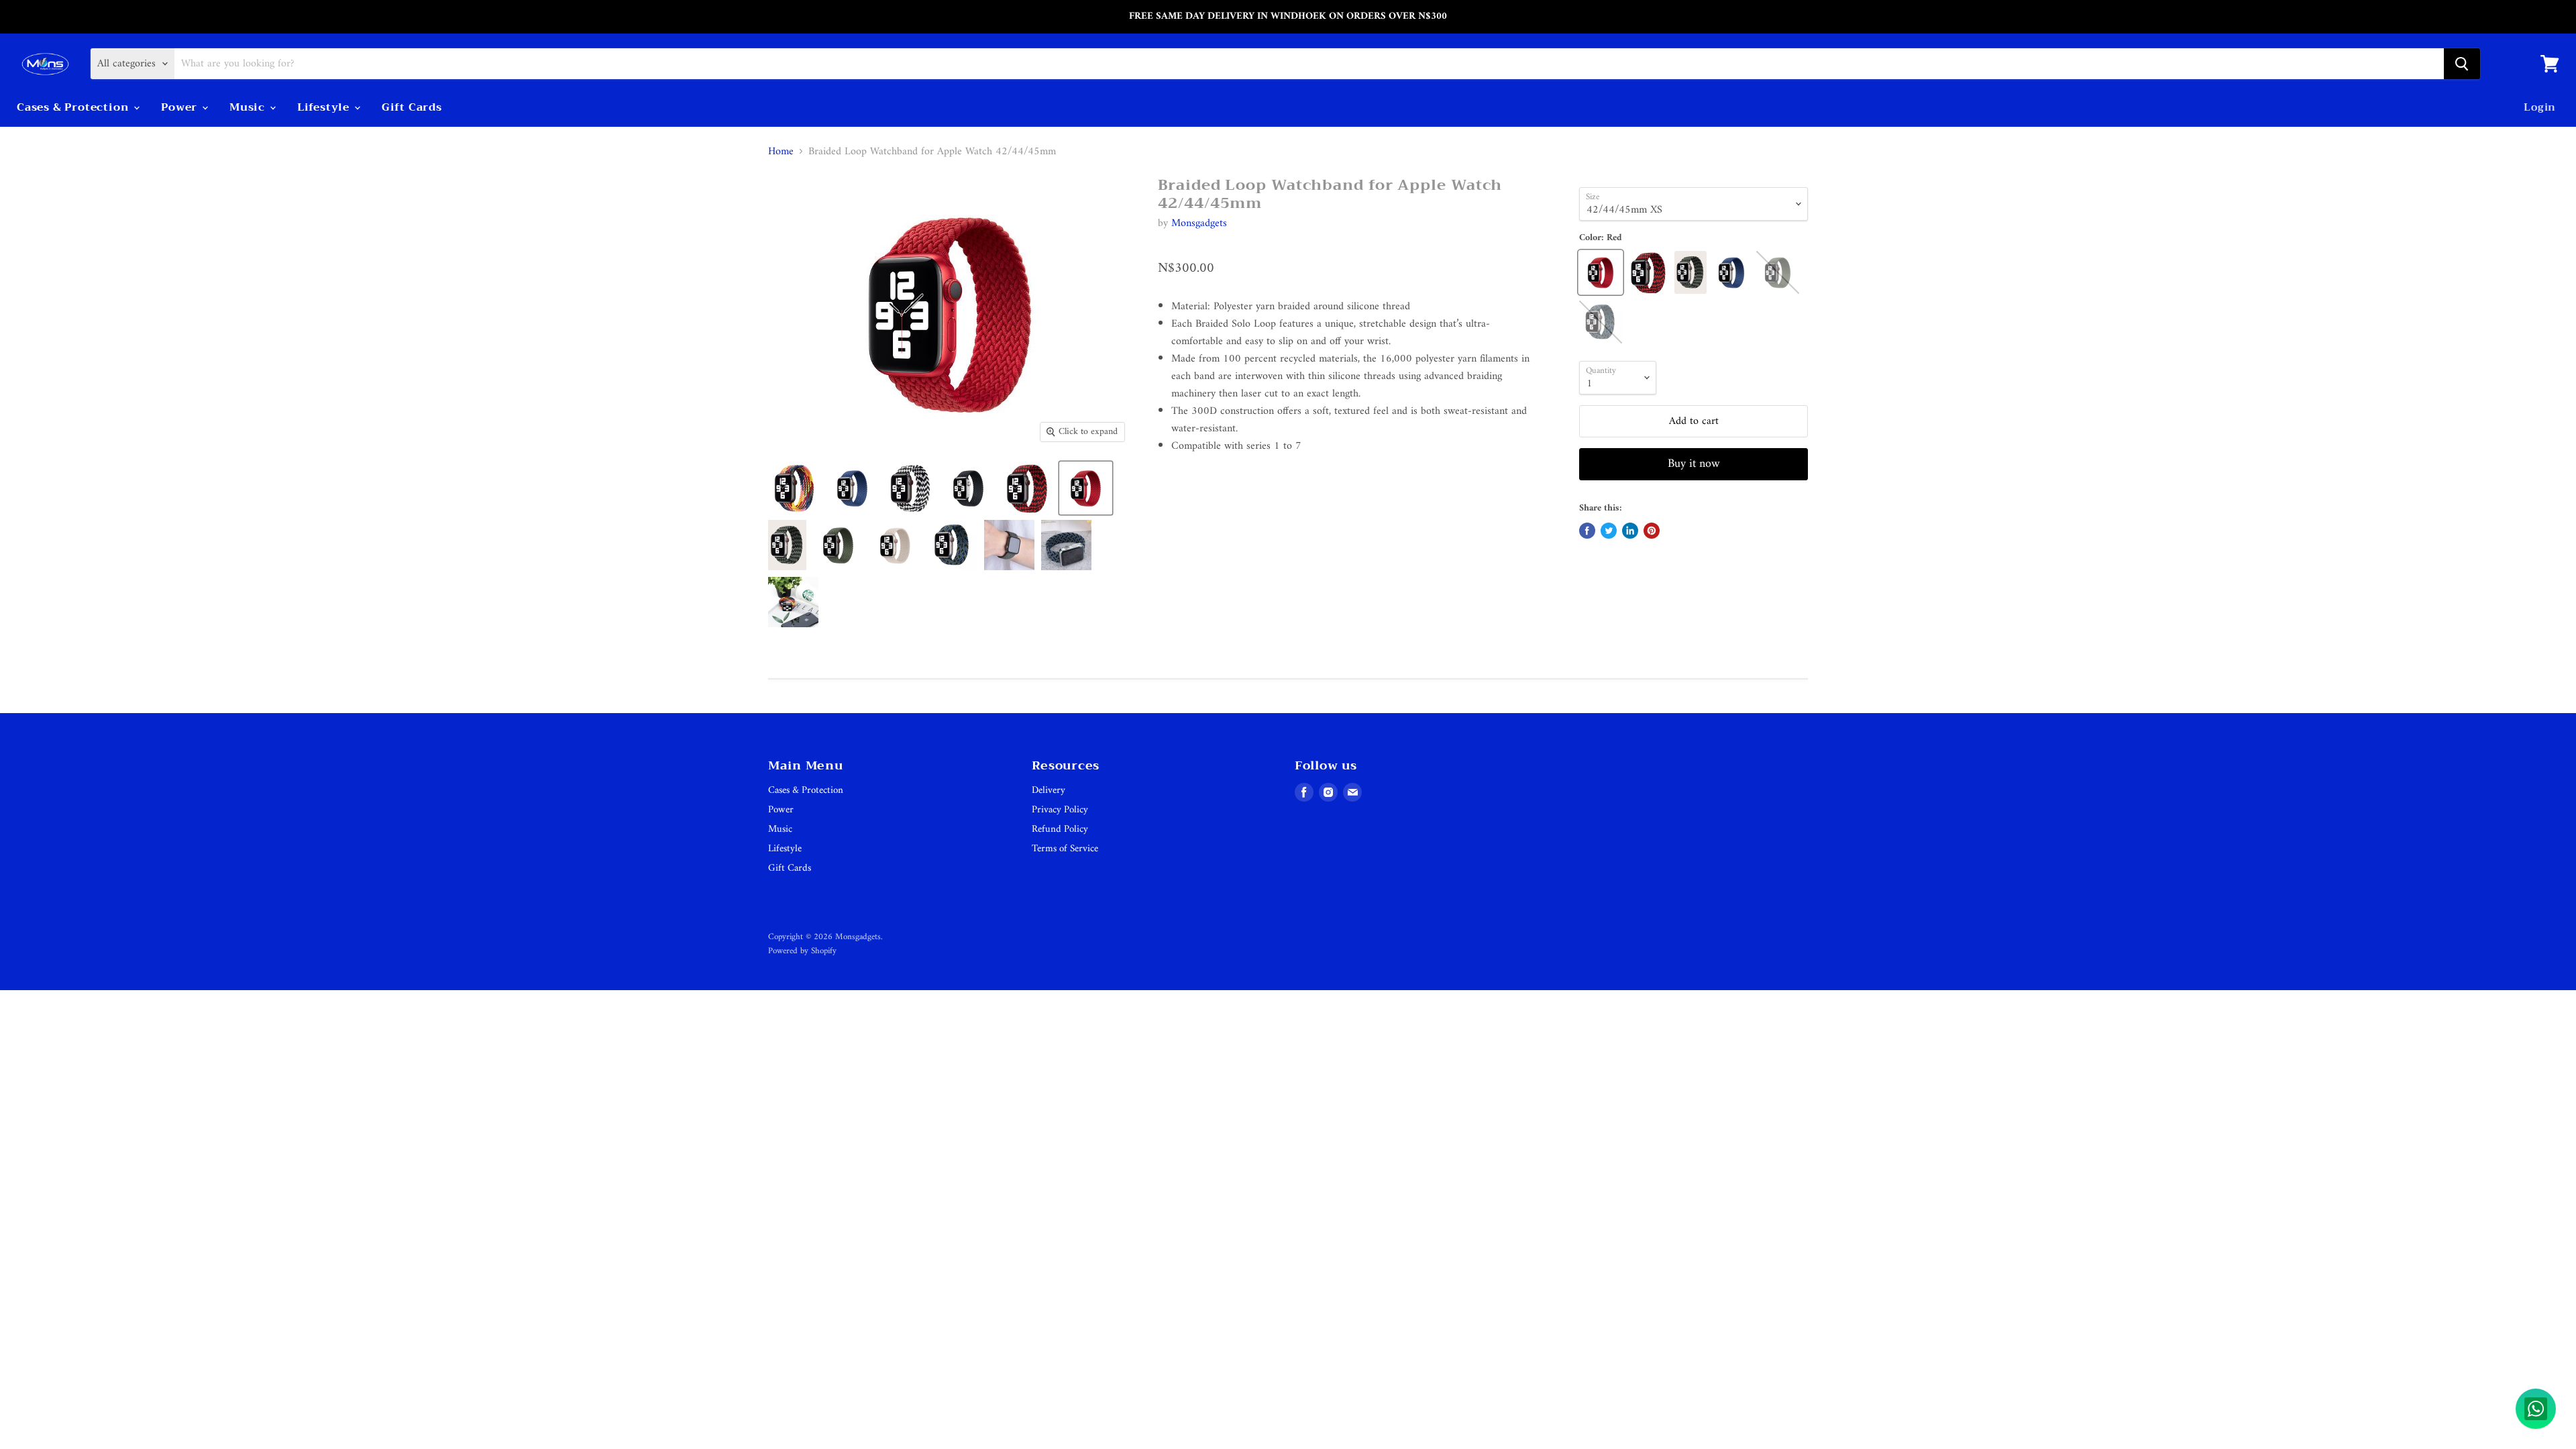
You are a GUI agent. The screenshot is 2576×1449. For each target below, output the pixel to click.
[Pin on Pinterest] (1652, 531)
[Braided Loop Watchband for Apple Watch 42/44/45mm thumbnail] (794, 488)
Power (181, 107)
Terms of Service (1065, 849)
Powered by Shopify (802, 951)
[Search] (2462, 64)
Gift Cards (412, 107)
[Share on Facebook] (1587, 531)
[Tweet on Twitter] (1609, 531)
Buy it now (1694, 464)
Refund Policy (1060, 829)
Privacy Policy (1060, 810)
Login (2540, 107)
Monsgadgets (1199, 223)
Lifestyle (325, 107)
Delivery (1049, 791)
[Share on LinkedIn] (1630, 531)
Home (781, 152)
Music (249, 107)
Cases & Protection (74, 107)
